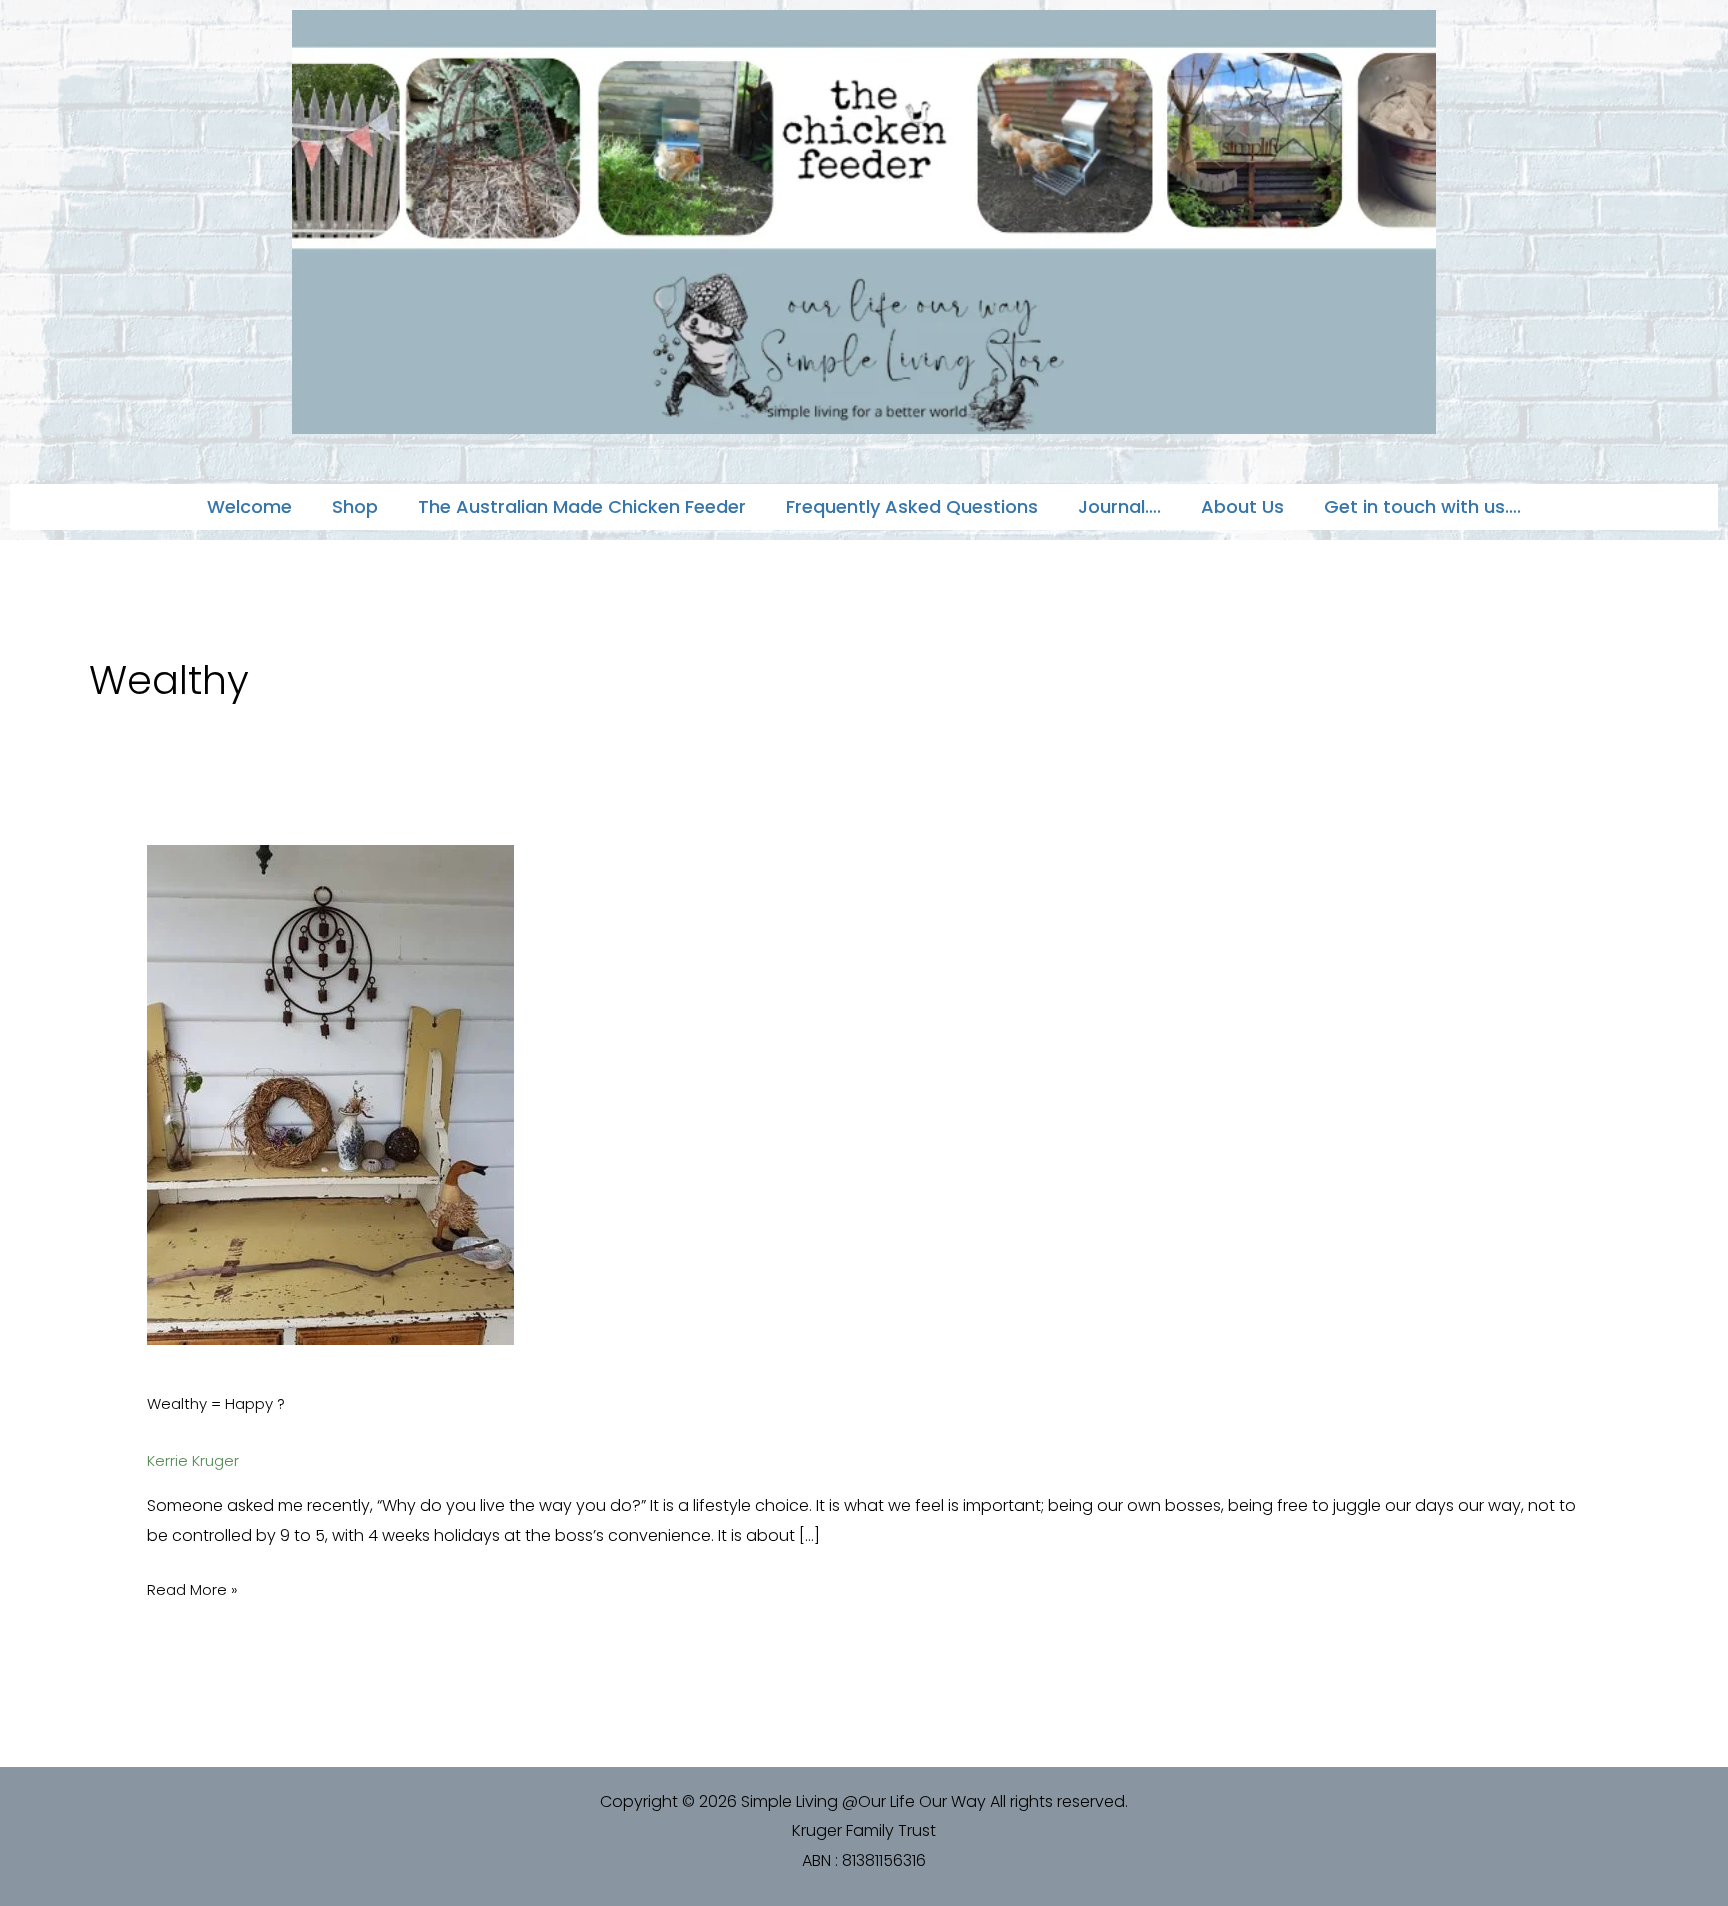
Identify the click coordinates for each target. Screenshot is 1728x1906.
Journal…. (1119, 506)
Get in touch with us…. (1422, 506)
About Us (1242, 506)
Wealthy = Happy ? (216, 1403)
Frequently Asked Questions (912, 506)
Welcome (249, 506)
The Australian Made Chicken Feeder (582, 506)
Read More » (192, 1588)
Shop (355, 506)
